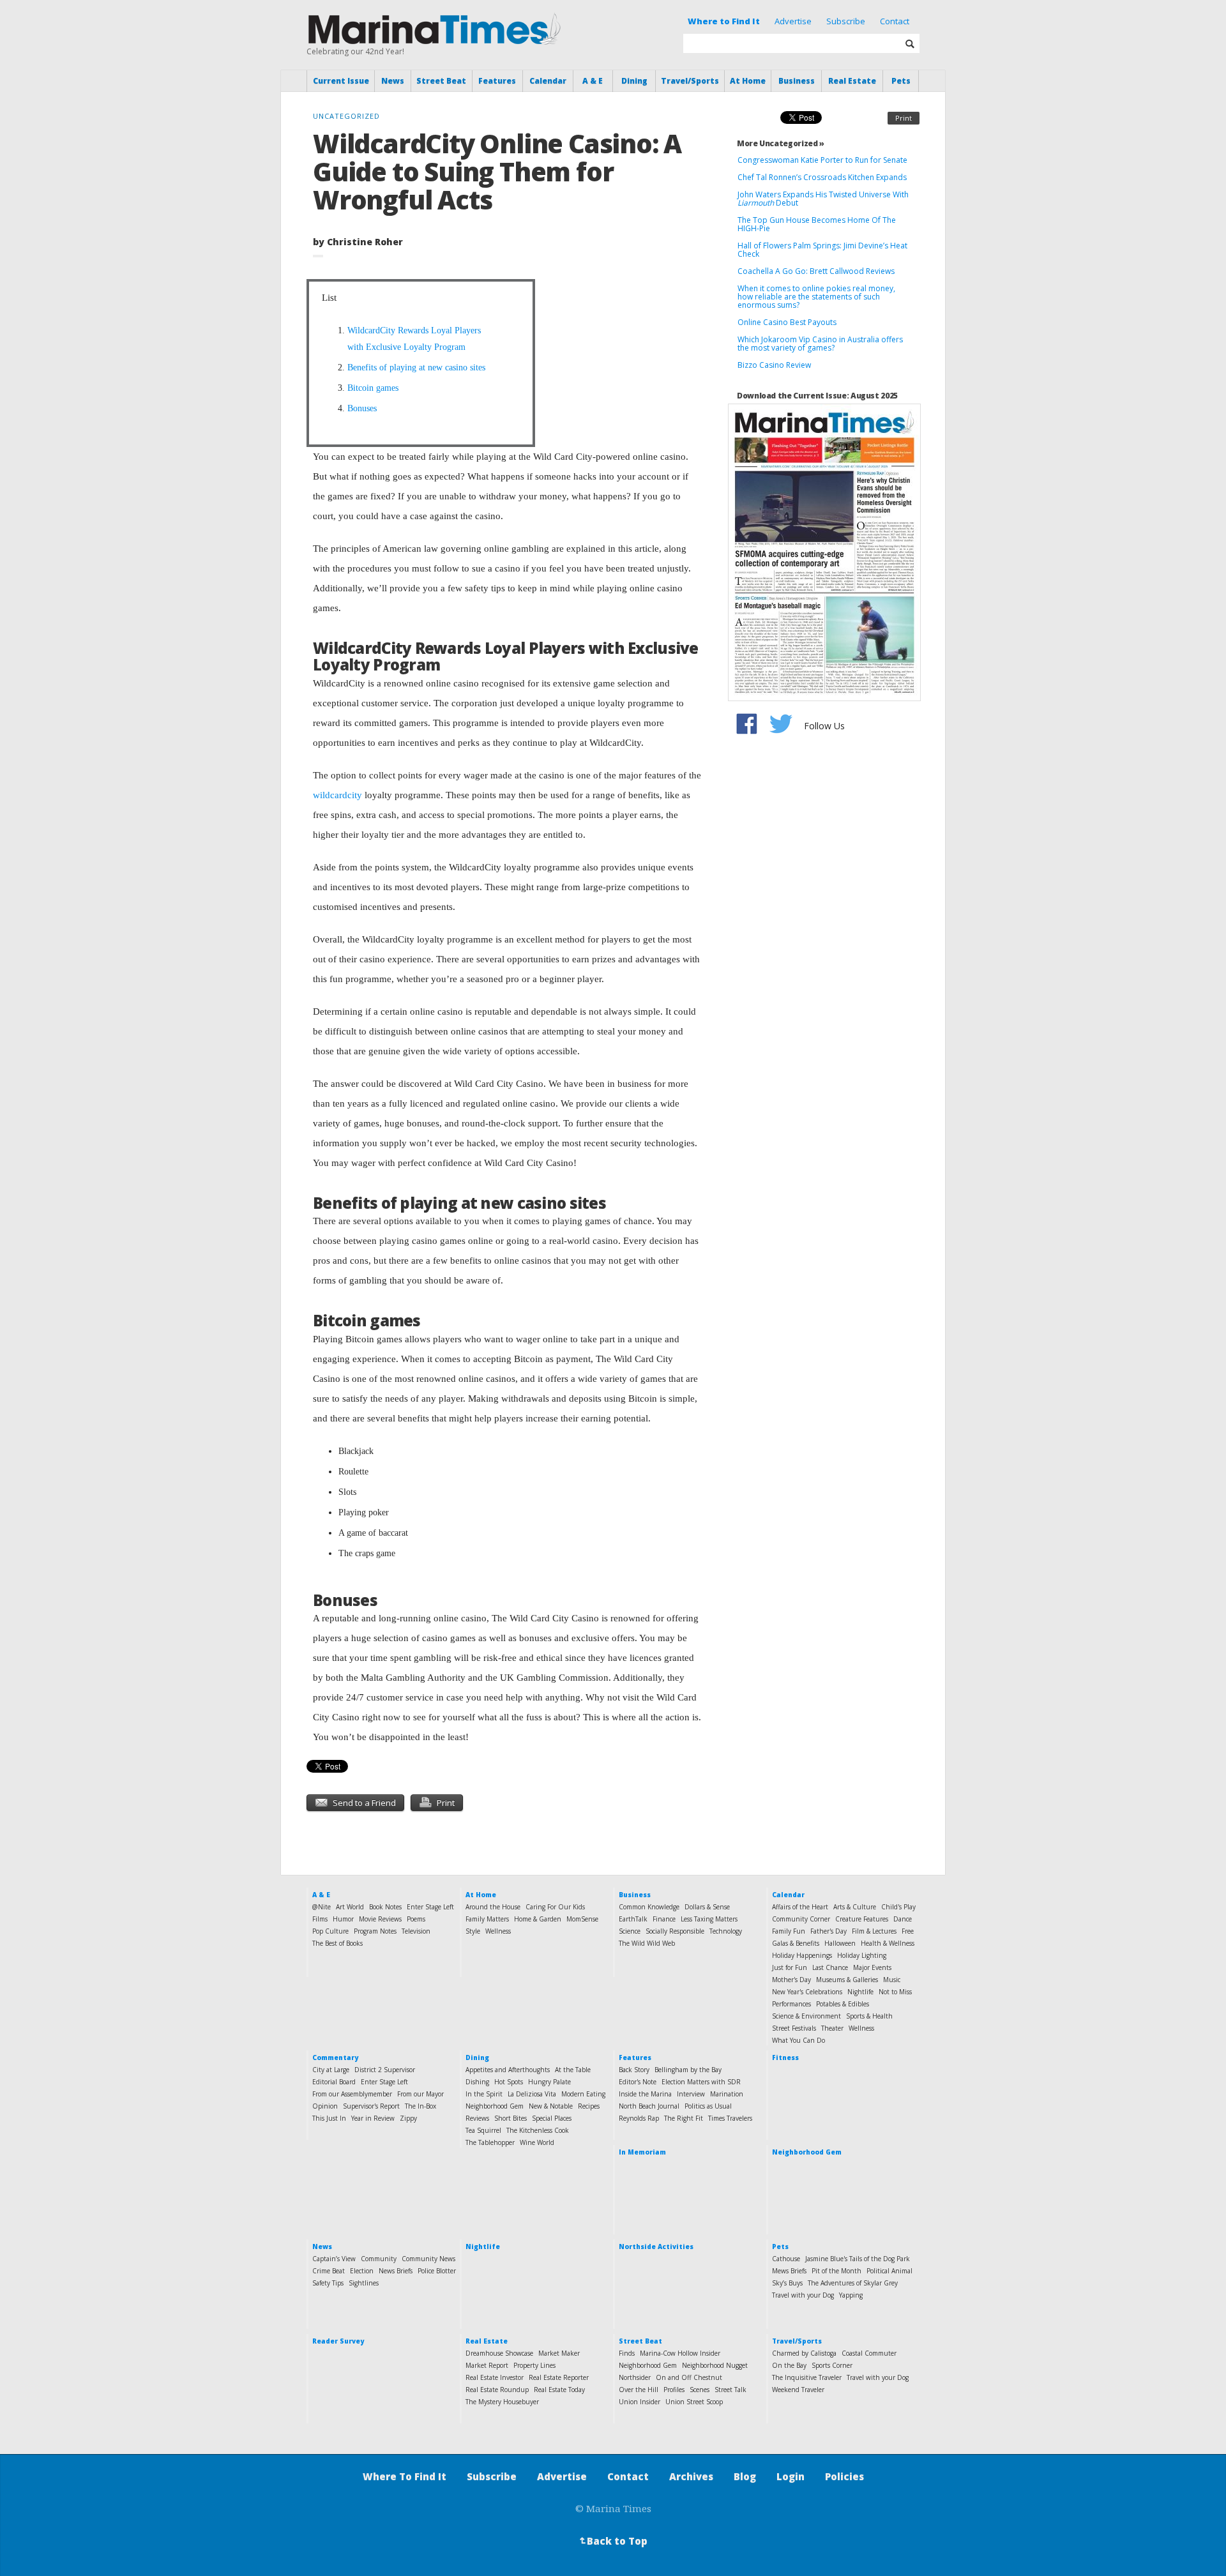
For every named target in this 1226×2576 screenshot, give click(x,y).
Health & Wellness (888, 1943)
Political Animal (889, 2271)
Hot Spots (509, 2082)
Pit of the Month (836, 2271)
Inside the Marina (645, 2094)
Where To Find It (405, 2476)
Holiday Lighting (862, 1955)
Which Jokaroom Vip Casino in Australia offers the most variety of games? (820, 344)
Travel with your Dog (803, 2295)
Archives (691, 2476)
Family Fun (789, 1931)
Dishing (477, 2082)
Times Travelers (730, 2118)
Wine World (537, 2142)
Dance (903, 1919)
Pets (901, 81)
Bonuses (362, 408)
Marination (727, 2094)
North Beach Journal (649, 2106)
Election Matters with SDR (701, 2082)
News (393, 81)
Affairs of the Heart (800, 1907)
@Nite (322, 1907)
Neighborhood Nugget (715, 2365)
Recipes (589, 2106)
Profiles (674, 2390)
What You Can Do (798, 2040)
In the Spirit (484, 2094)
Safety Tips (328, 2283)
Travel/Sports (690, 81)
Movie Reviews (380, 1919)
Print (904, 118)
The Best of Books (337, 1943)
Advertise (793, 21)
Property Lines (534, 2365)
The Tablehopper (490, 2142)
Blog (745, 2476)
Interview (691, 2094)
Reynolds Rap (639, 2118)
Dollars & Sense (707, 1907)
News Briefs (396, 2271)
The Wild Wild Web (647, 1943)
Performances (791, 2004)
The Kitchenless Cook (538, 2130)
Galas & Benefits (796, 1943)
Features (497, 81)
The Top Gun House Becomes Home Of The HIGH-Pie (817, 224)
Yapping (851, 2295)
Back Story (634, 2070)
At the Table (573, 2070)
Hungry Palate (549, 2082)
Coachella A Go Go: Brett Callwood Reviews (816, 271)
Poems (416, 1919)
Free (908, 1931)
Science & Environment (806, 2016)
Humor (343, 1919)
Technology (726, 1931)
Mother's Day (791, 1980)
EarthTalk (633, 1919)
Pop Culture (330, 1931)
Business (797, 81)
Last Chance (830, 1967)
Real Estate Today (559, 2390)
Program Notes (375, 1931)
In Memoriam (642, 2152)
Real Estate (852, 81)
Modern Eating (583, 2094)
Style (473, 1931)
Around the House (493, 1907)
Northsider (635, 2377)
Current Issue (341, 81)
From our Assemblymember (352, 2094)
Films (320, 1919)
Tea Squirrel (483, 2130)
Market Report (487, 2365)
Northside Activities (656, 2246)
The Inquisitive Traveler (807, 2377)
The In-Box (420, 2106)
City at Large (331, 2070)
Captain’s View (334, 2259)
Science (630, 1931)
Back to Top (612, 2541)
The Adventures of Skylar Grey (853, 2283)
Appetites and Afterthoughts (508, 2070)
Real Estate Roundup (497, 2390)
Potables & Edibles (843, 2004)
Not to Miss (895, 1992)
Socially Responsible (675, 1931)
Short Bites (511, 2118)
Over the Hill (639, 2390)
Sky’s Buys (787, 2283)
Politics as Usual (708, 2106)
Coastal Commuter (869, 2353)
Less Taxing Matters (709, 1919)
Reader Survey (338, 2341)
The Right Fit (684, 2118)
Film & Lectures (874, 1931)
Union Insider (639, 2402)
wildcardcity (337, 795)
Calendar (548, 81)
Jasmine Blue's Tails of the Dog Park (858, 2259)
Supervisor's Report (371, 2106)
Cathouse (786, 2259)
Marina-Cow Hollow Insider (680, 2353)
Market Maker (559, 2353)
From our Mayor (420, 2094)
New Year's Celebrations (807, 1992)
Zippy (408, 2118)
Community (379, 2259)
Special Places (552, 2118)
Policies (844, 2476)
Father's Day (829, 1931)
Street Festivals (794, 2028)
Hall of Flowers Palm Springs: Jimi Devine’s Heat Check (822, 250)
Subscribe (846, 21)
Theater (832, 2028)
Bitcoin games (373, 388)
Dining (634, 81)
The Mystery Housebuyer (502, 2402)
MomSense (582, 1919)
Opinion (325, 2106)
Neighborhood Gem (495, 2106)
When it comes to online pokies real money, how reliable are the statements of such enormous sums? (816, 297)
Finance (664, 1919)
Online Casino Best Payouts (789, 322)
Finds (627, 2353)
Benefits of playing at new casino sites (416, 367)
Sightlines (364, 2283)
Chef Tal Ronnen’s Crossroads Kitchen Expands (822, 177)
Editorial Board (334, 2082)
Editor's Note (638, 2082)
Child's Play (898, 1907)
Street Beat (441, 81)
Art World (350, 1907)
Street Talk (730, 2390)
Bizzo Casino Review (774, 365)
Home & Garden (538, 1919)
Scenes (700, 2390)
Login (791, 2476)
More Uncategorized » (781, 143)
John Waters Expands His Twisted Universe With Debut (823, 199)
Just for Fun (790, 1967)
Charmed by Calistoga (804, 2353)
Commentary (335, 2057)
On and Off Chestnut (689, 2377)
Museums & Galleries (847, 1980)
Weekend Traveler (798, 2390)
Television (416, 1931)
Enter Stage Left (430, 1907)
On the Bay (789, 2365)
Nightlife (860, 1992)
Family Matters (487, 1919)
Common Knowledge (649, 1907)
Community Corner (801, 1919)
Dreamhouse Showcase (499, 2353)
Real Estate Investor (495, 2377)
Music (892, 1980)
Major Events (872, 1967)
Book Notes (385, 1907)
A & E (593, 81)
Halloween (840, 1943)
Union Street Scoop (694, 2402)
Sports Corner (832, 2365)
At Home (748, 81)
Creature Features (862, 1919)
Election (362, 2271)
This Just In (329, 2118)
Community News (428, 2259)
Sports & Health (869, 2016)
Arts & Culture (855, 1907)
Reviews (477, 2118)
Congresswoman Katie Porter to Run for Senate (822, 160)
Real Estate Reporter (559, 2377)
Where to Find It (724, 21)
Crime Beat (329, 2271)
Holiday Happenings (802, 1955)
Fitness (785, 2057)
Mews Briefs (789, 2271)
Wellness (498, 1931)
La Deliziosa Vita (532, 2094)
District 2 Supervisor (385, 2070)
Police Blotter (437, 2271)
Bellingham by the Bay (688, 2070)
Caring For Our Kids (555, 1907)
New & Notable (551, 2106)
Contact (895, 21)
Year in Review (373, 2118)
